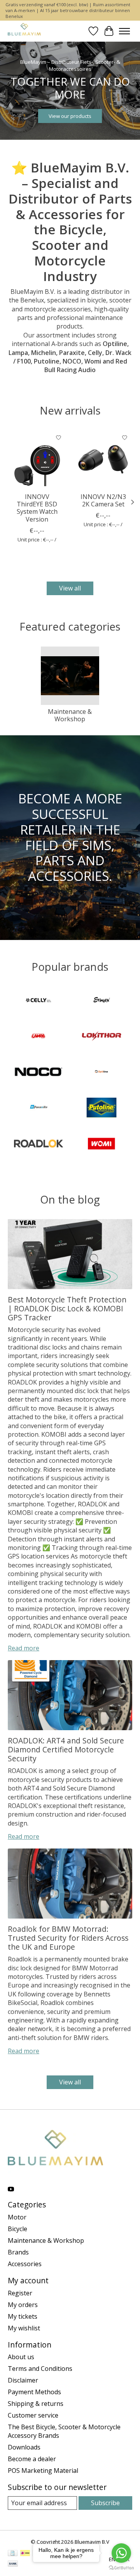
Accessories (25, 2264)
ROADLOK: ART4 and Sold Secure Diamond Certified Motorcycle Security (66, 1749)
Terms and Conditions (40, 2369)
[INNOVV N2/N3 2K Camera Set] (103, 459)
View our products (70, 116)
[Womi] (101, 1144)
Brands (18, 2252)
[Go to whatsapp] (121, 2553)
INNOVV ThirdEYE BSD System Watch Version (37, 508)
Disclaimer (23, 2380)
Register (20, 2293)
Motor (17, 2217)
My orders (23, 2305)
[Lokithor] (101, 1037)
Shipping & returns (36, 2404)
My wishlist (24, 2328)
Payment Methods (34, 2392)
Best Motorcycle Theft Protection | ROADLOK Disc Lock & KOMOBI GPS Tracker (67, 1308)
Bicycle (17, 2229)
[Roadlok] (38, 1144)
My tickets (23, 2316)
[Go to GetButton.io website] (121, 2568)
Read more (24, 1648)
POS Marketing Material (43, 2471)
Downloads (24, 2447)
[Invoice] (13, 2554)
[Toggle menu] (124, 31)
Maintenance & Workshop (70, 715)
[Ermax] (101, 1001)
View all (70, 588)
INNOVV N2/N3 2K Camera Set (103, 500)
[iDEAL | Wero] (25, 2554)
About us (21, 2357)
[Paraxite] (38, 1109)
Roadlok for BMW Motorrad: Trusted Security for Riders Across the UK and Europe (68, 1938)
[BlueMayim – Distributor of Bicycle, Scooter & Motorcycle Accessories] (24, 31)
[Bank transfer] (13, 2564)
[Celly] (38, 1001)
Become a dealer (32, 2459)
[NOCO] (38, 1073)
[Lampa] (38, 1037)
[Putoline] (101, 1109)
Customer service (33, 2415)
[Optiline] (101, 1073)
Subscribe (105, 2503)
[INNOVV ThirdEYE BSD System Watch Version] (37, 459)
